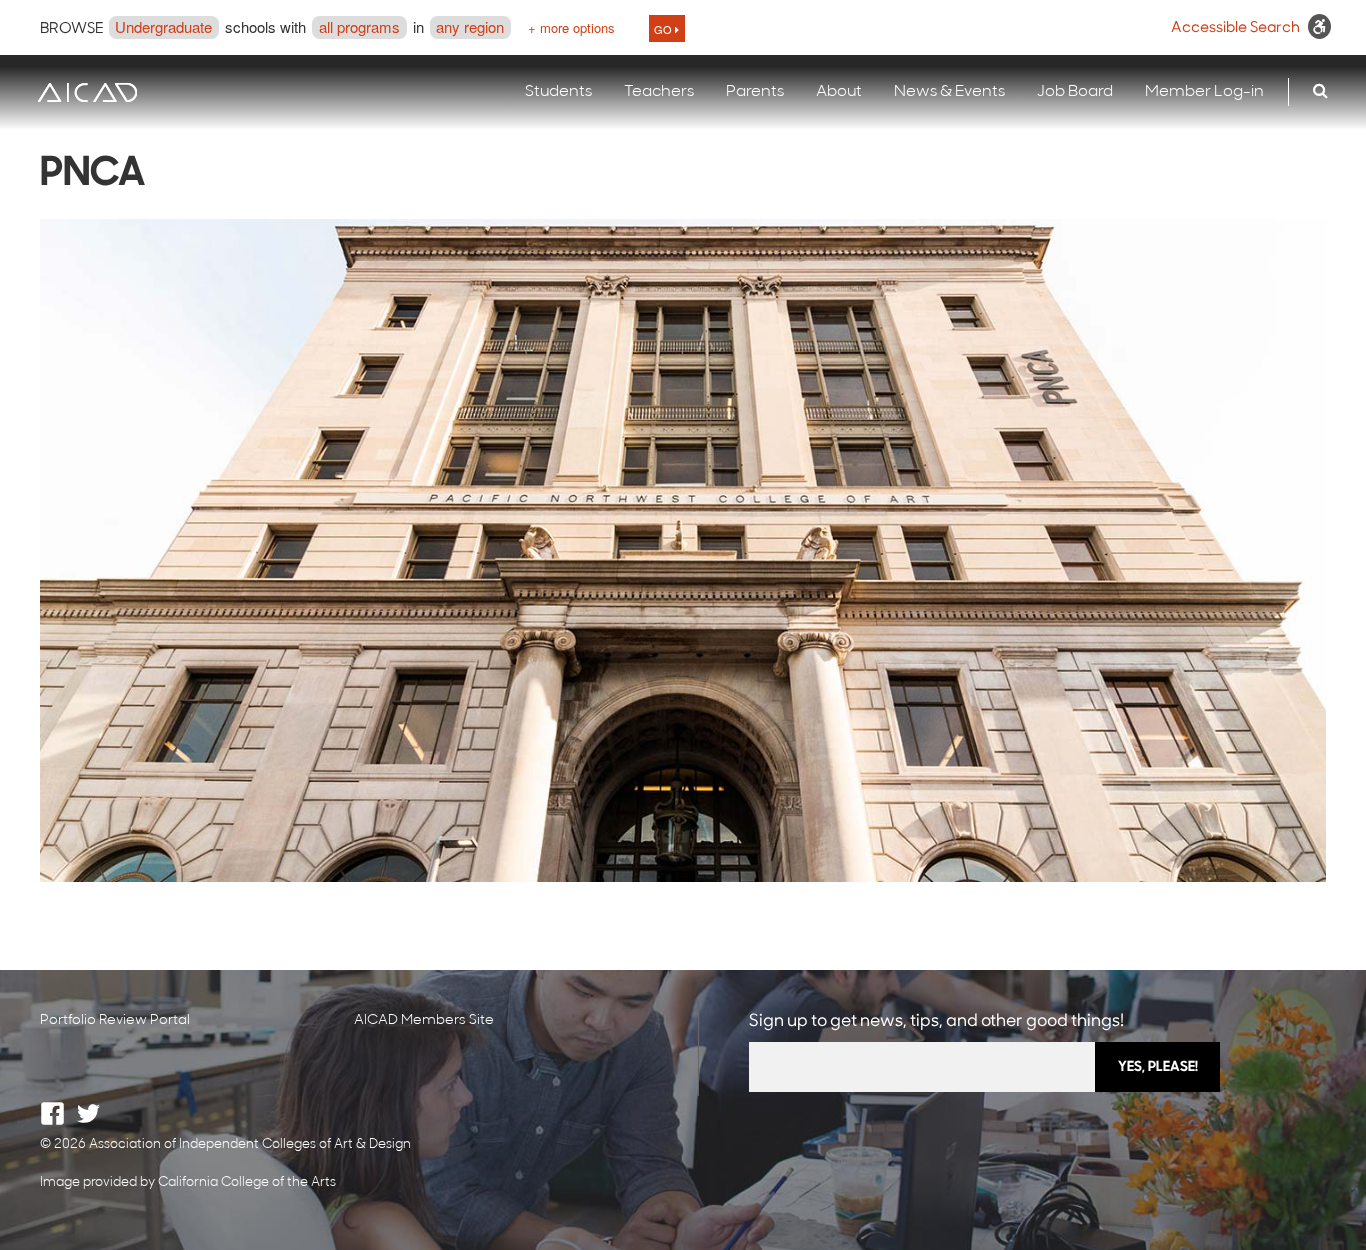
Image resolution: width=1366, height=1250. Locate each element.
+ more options (571, 27)
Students (558, 92)
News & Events (949, 92)
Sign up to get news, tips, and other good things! (936, 1021)
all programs (359, 26)
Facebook (52, 1113)
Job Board (1075, 92)
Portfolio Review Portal (115, 1020)
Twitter (88, 1113)
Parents (755, 92)
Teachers (659, 92)
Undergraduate (163, 26)
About (839, 92)
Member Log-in (1204, 92)
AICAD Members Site (424, 1020)
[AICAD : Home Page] (87, 92)
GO (664, 29)
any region (470, 26)
